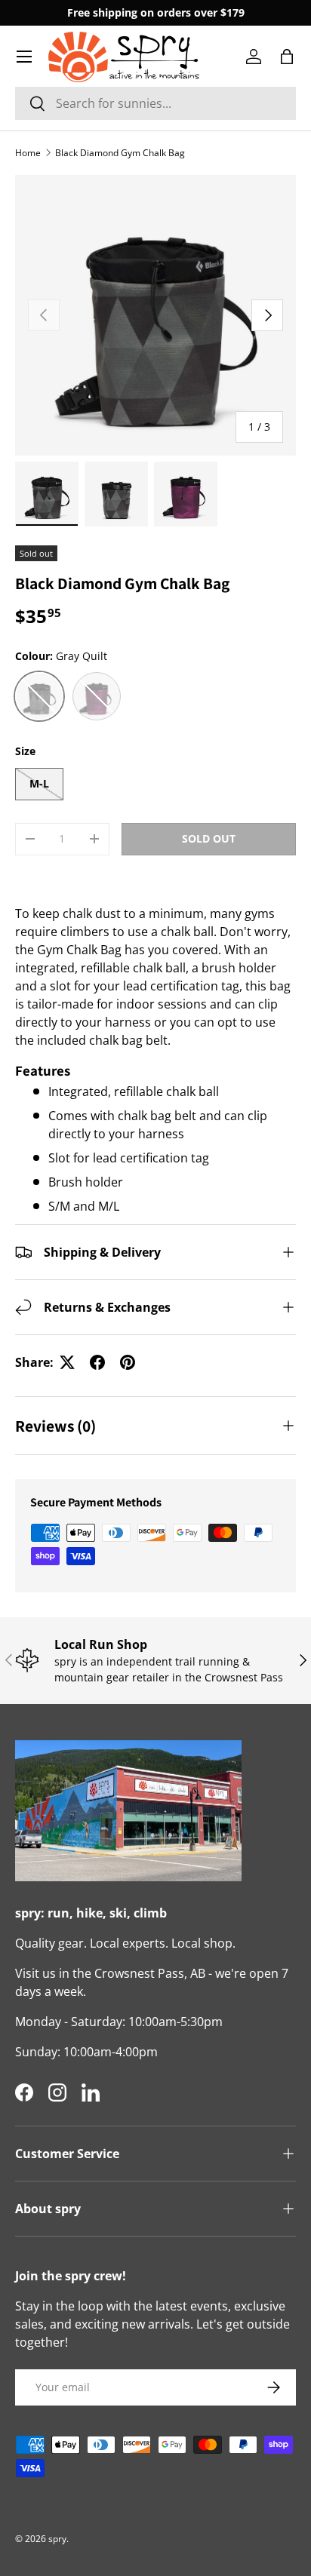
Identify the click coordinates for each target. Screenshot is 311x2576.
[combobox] (155, 103)
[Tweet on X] (67, 1362)
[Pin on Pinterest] (128, 1362)
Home (28, 153)
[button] (287, 57)
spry (57, 2539)
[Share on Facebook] (97, 1362)
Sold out (209, 838)
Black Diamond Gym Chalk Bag (120, 153)
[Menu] (24, 57)
